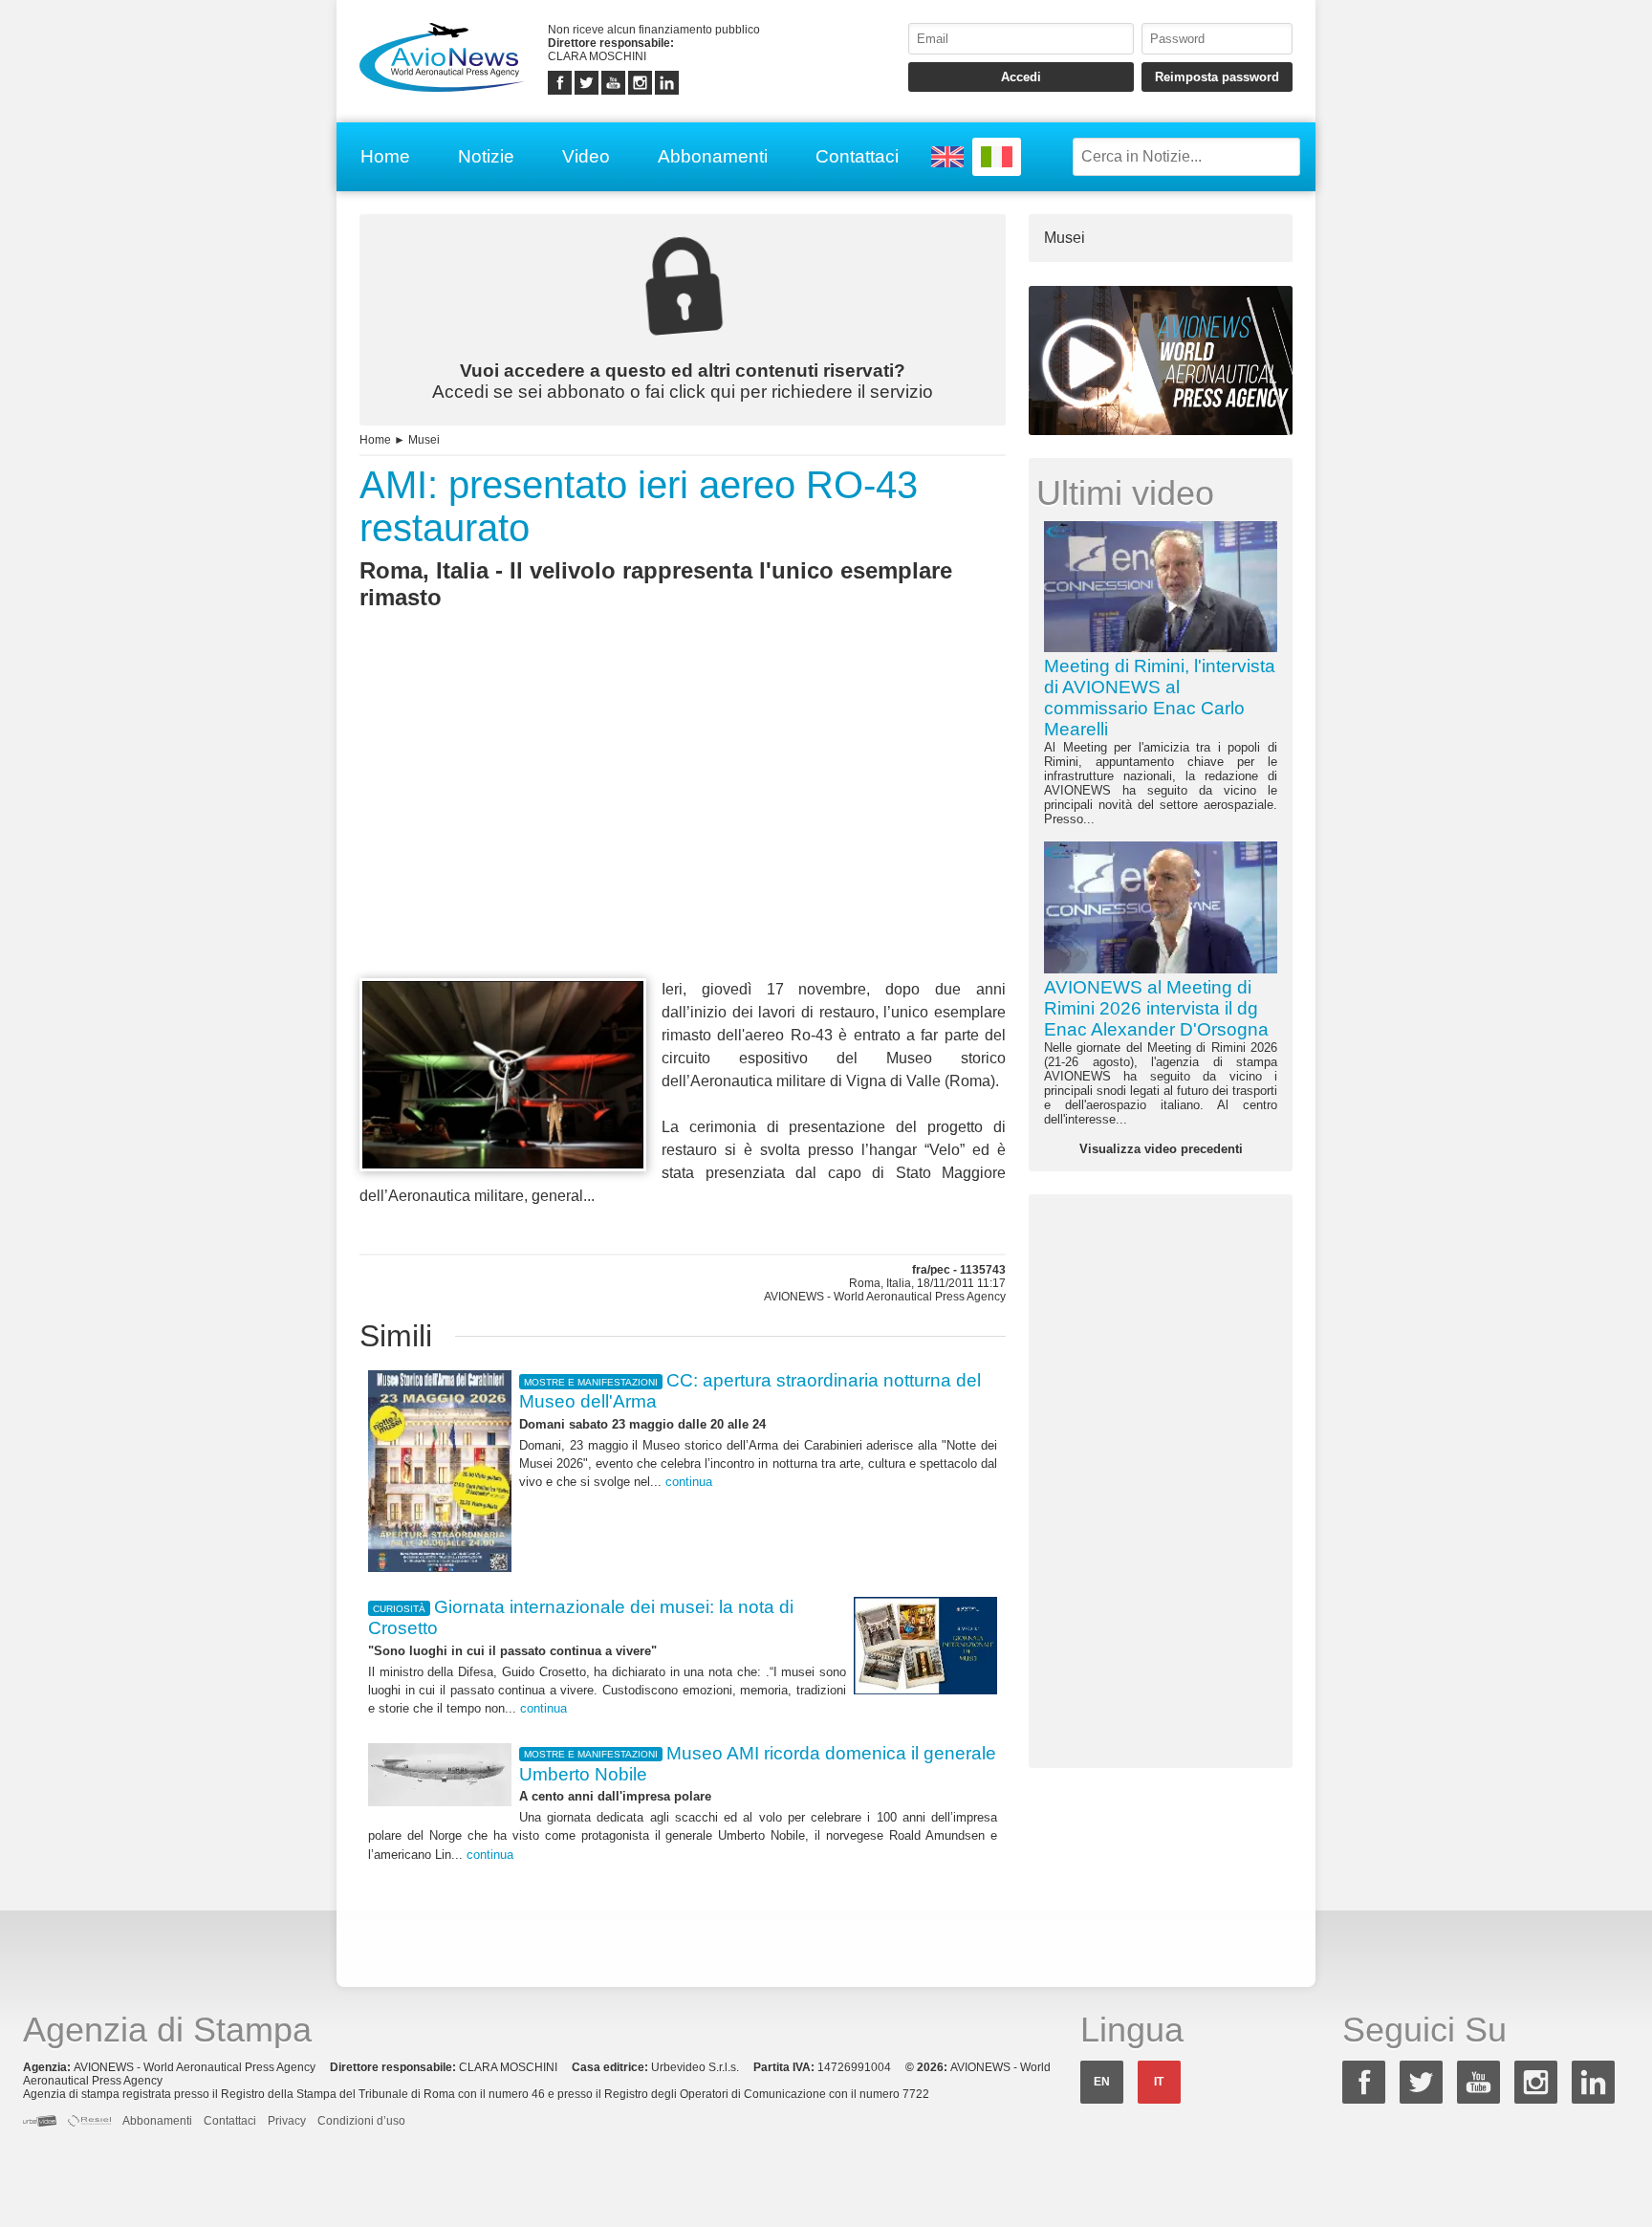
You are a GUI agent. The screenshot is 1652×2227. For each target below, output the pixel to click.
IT (1159, 2082)
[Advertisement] (683, 829)
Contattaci (857, 156)
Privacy (287, 2121)
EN (1102, 2082)
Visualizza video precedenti (1161, 1149)
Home (385, 156)
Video (586, 156)
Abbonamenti (713, 156)
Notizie (486, 156)
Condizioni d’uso (361, 2121)
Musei (424, 440)
